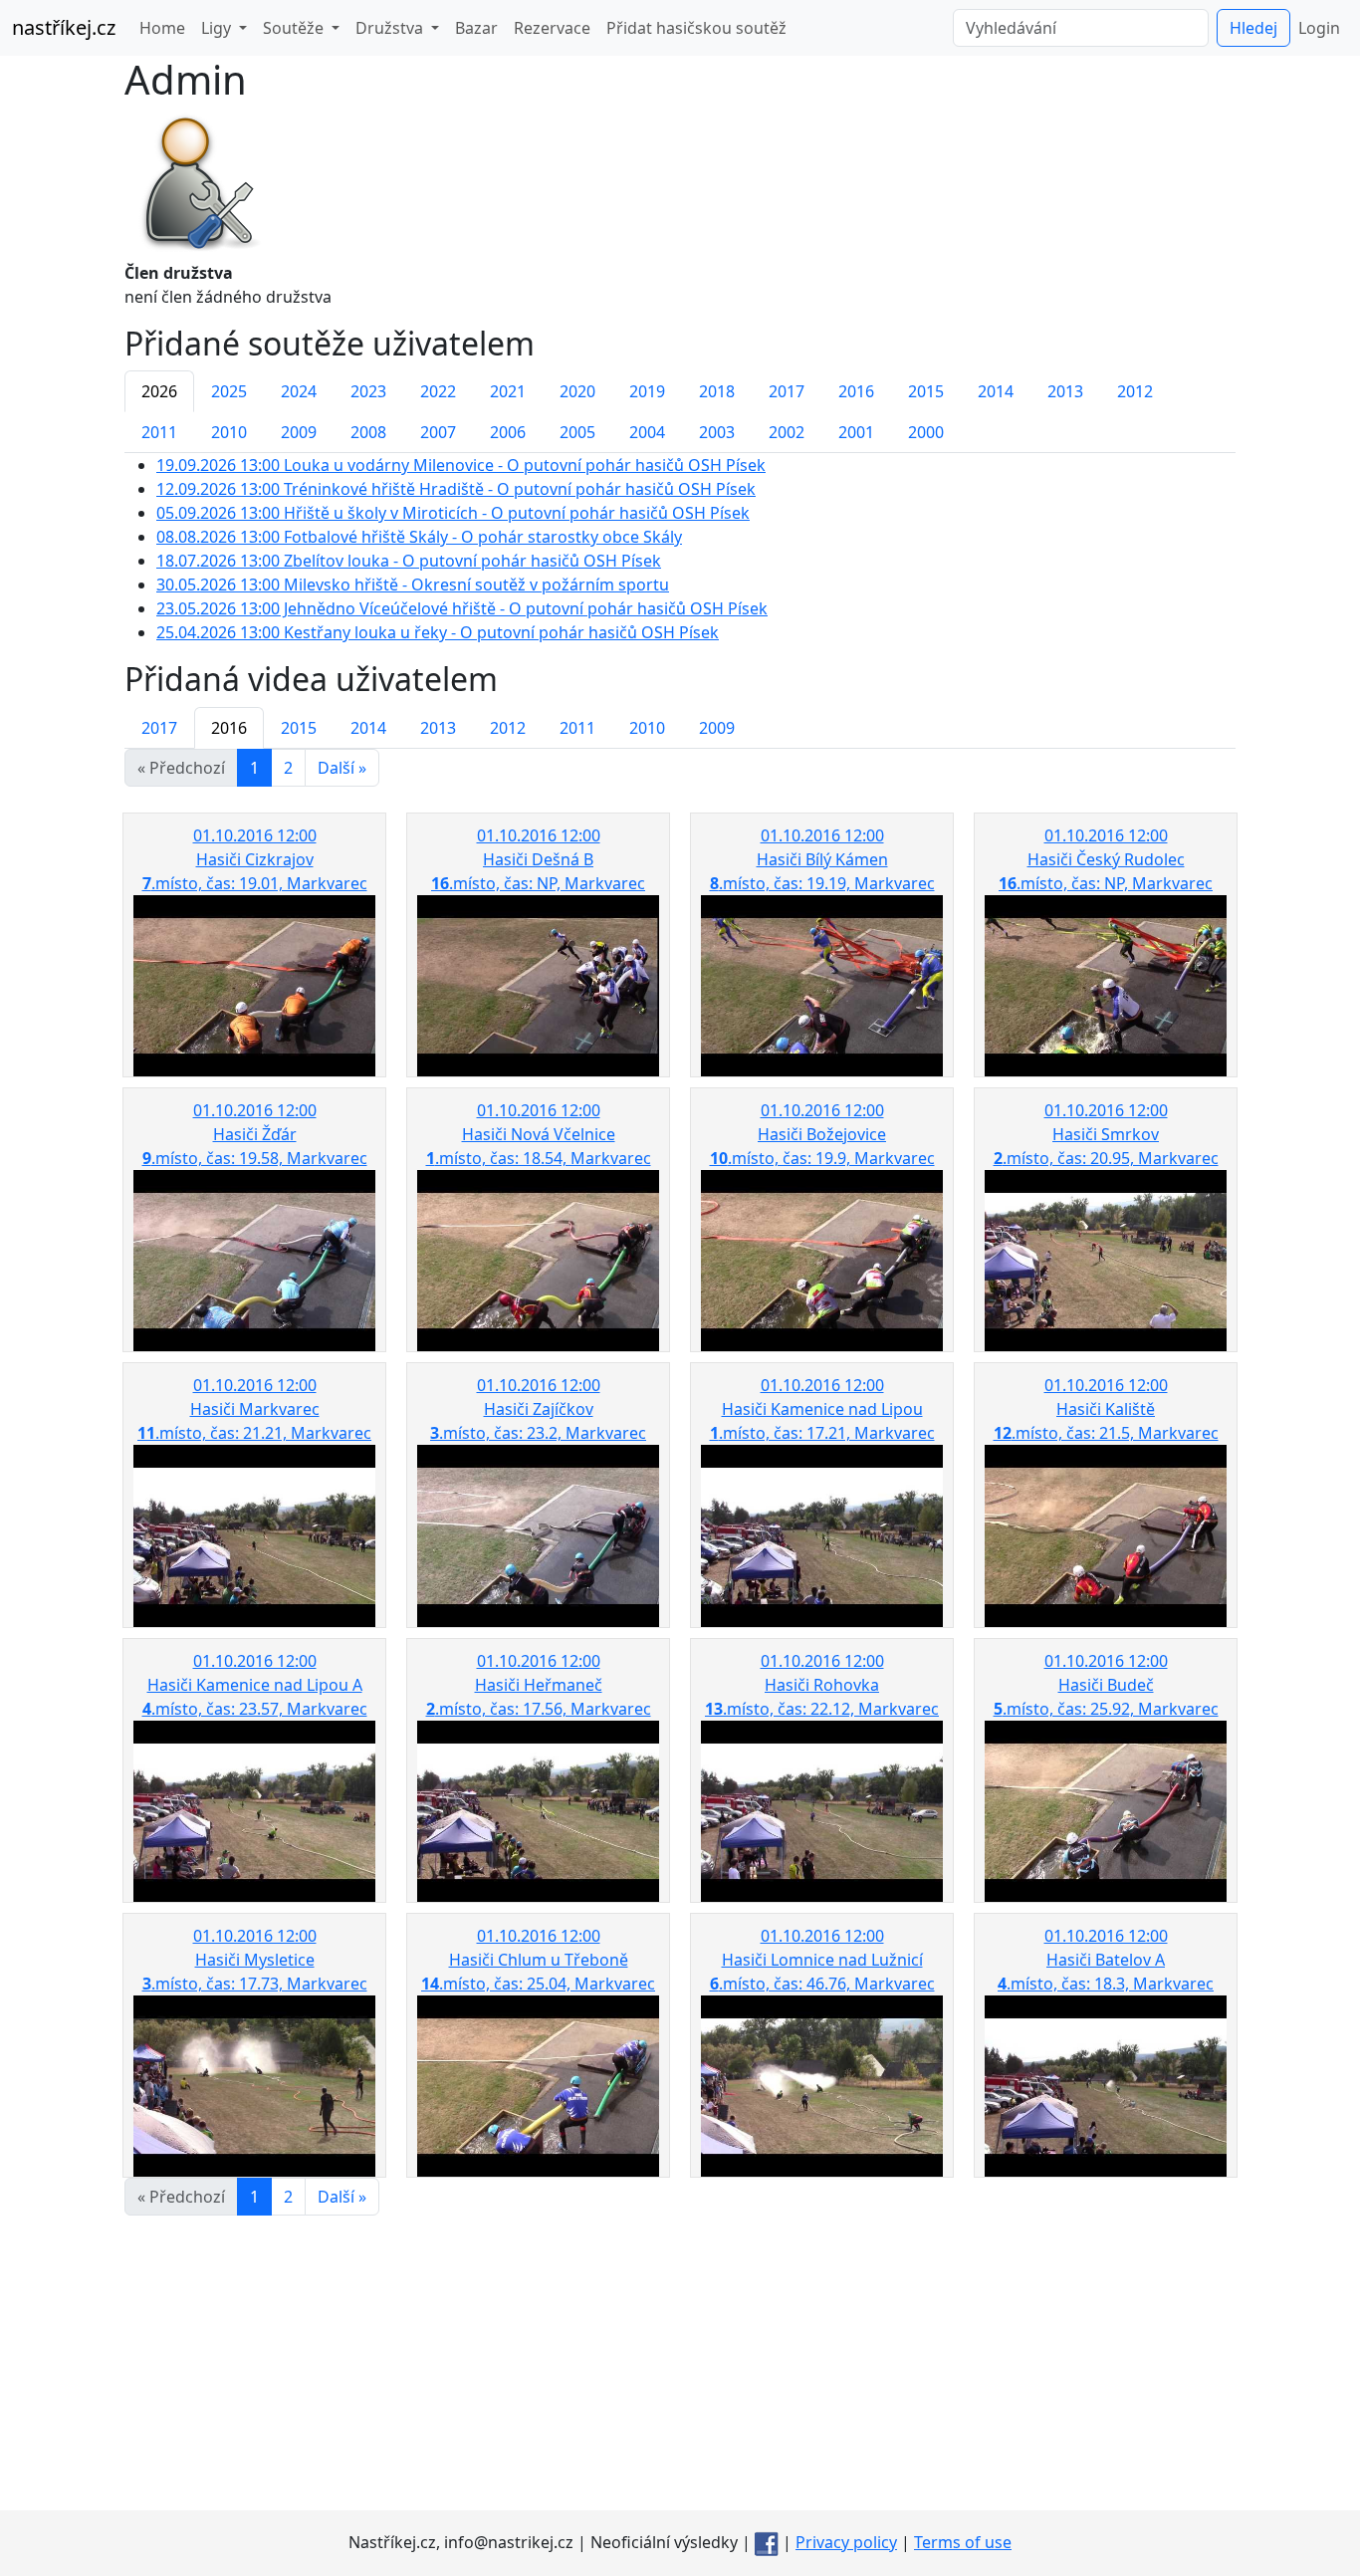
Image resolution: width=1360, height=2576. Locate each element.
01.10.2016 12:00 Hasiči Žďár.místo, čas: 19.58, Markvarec (255, 1134)
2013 (1065, 391)
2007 (438, 432)
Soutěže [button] (295, 28)
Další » (342, 768)
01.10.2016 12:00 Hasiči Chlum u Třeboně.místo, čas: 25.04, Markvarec (538, 1960)
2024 (299, 391)
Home (162, 28)
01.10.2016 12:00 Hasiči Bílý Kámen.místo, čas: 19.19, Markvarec (822, 859)
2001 (856, 432)
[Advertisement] (680, 2371)
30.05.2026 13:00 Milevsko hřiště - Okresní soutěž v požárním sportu (413, 585)
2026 (159, 391)
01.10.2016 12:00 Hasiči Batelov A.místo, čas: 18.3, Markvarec (1106, 1960)
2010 (229, 432)
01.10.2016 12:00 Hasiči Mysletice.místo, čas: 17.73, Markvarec (255, 1960)
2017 (787, 391)
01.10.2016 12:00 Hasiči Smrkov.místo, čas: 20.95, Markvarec (1106, 1134)
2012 (1135, 391)
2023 (368, 391)
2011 (159, 432)
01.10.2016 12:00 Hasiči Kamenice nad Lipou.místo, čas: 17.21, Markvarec (822, 1409)
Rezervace (552, 28)
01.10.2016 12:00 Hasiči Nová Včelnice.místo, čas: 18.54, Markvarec (539, 1134)
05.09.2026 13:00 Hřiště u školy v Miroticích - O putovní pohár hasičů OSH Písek (453, 513)
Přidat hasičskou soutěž (696, 28)
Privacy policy (846, 2542)
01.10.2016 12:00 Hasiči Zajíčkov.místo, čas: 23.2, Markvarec (538, 1409)
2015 (926, 391)
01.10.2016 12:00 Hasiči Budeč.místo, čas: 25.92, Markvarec (1106, 1685)
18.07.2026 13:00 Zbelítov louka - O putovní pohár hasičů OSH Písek (409, 561)
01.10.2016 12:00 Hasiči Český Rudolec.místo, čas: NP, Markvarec (1106, 859)
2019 (647, 391)
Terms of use (963, 2542)
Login (1319, 28)
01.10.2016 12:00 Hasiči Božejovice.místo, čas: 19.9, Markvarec (822, 1134)
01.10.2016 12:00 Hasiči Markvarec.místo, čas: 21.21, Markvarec (254, 1409)
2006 (508, 432)
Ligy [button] (218, 28)
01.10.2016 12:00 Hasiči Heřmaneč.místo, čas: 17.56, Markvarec (539, 1685)
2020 (577, 391)
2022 (438, 391)
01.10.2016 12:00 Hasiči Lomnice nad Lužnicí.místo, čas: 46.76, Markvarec (822, 1960)
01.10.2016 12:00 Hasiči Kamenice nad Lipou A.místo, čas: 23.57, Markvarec (255, 1685)
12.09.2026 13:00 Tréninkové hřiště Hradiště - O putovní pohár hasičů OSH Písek (456, 489)
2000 (926, 432)
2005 (577, 432)
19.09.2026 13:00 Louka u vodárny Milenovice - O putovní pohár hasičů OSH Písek (461, 465)
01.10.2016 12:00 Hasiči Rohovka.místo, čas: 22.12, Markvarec (822, 1685)
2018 (717, 391)
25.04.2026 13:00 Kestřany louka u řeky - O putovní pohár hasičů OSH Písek (438, 632)
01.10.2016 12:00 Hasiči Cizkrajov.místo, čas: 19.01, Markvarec (255, 859)
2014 (996, 391)
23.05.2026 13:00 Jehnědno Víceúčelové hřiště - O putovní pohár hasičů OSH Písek (462, 608)
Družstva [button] (391, 28)
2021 (508, 391)
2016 (856, 391)
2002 (787, 432)
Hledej (1253, 28)
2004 (647, 432)
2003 (717, 432)
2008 (368, 432)
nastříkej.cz (64, 27)
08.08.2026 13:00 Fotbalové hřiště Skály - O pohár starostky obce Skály (419, 537)
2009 (299, 432)
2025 (229, 391)
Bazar (476, 28)
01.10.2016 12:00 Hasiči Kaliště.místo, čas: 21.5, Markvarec (1106, 1409)
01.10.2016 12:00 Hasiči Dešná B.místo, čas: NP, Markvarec (538, 859)
